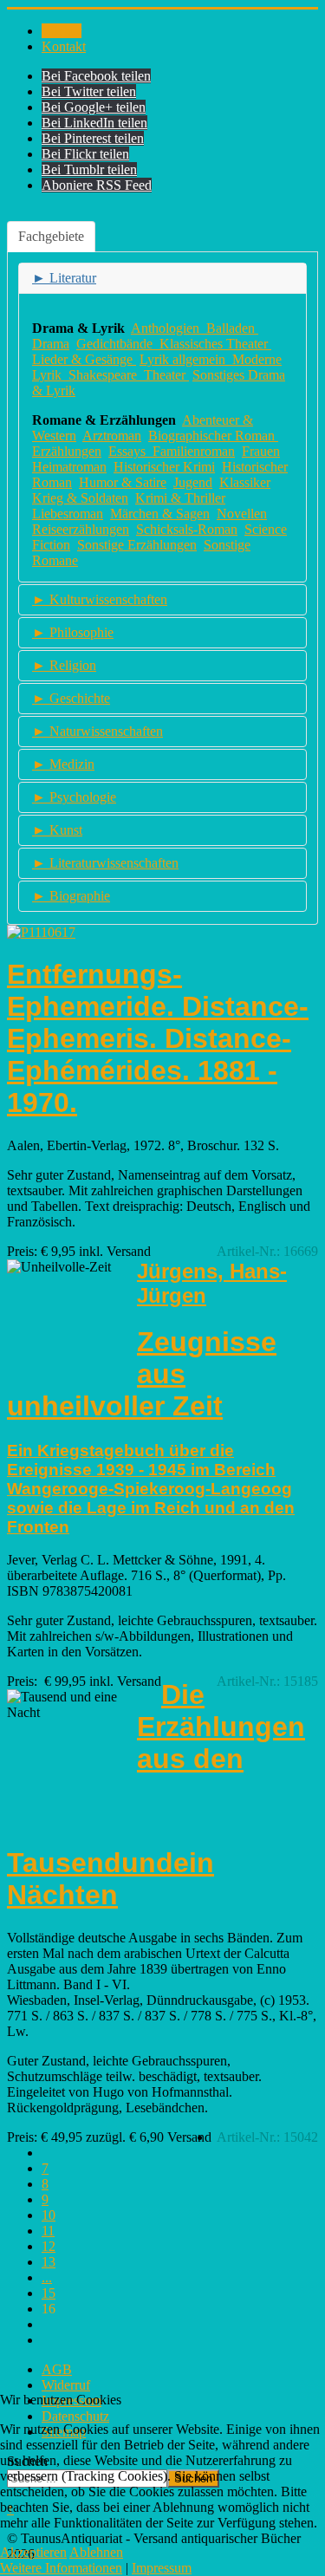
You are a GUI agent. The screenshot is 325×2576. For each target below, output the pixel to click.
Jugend (193, 482)
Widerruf (66, 2385)
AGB (57, 2369)
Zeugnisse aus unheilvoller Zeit (142, 1374)
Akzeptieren (33, 2552)
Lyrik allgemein (186, 359)
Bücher (62, 31)
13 (49, 2262)
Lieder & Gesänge (84, 359)
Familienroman (194, 451)
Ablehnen (96, 2552)
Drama (51, 344)
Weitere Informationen (61, 2568)
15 (49, 2293)
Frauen (261, 451)
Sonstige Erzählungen (137, 545)
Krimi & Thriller (180, 498)
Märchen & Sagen (160, 514)
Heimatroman (69, 467)
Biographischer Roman (211, 436)
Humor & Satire (123, 482)
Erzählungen (67, 451)
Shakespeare (106, 375)
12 (49, 2246)
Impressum (162, 2568)
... (47, 2277)
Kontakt (64, 46)
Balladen (232, 328)
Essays (127, 451)
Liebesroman (68, 514)
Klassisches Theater (215, 344)
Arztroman (112, 436)
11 (48, 2231)
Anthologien (169, 328)
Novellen (242, 514)
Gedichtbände (116, 344)
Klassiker (245, 482)
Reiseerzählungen (81, 529)
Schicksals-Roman (187, 529)
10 (49, 2215)
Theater (166, 375)
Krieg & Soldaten (80, 498)
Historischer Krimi (164, 467)
